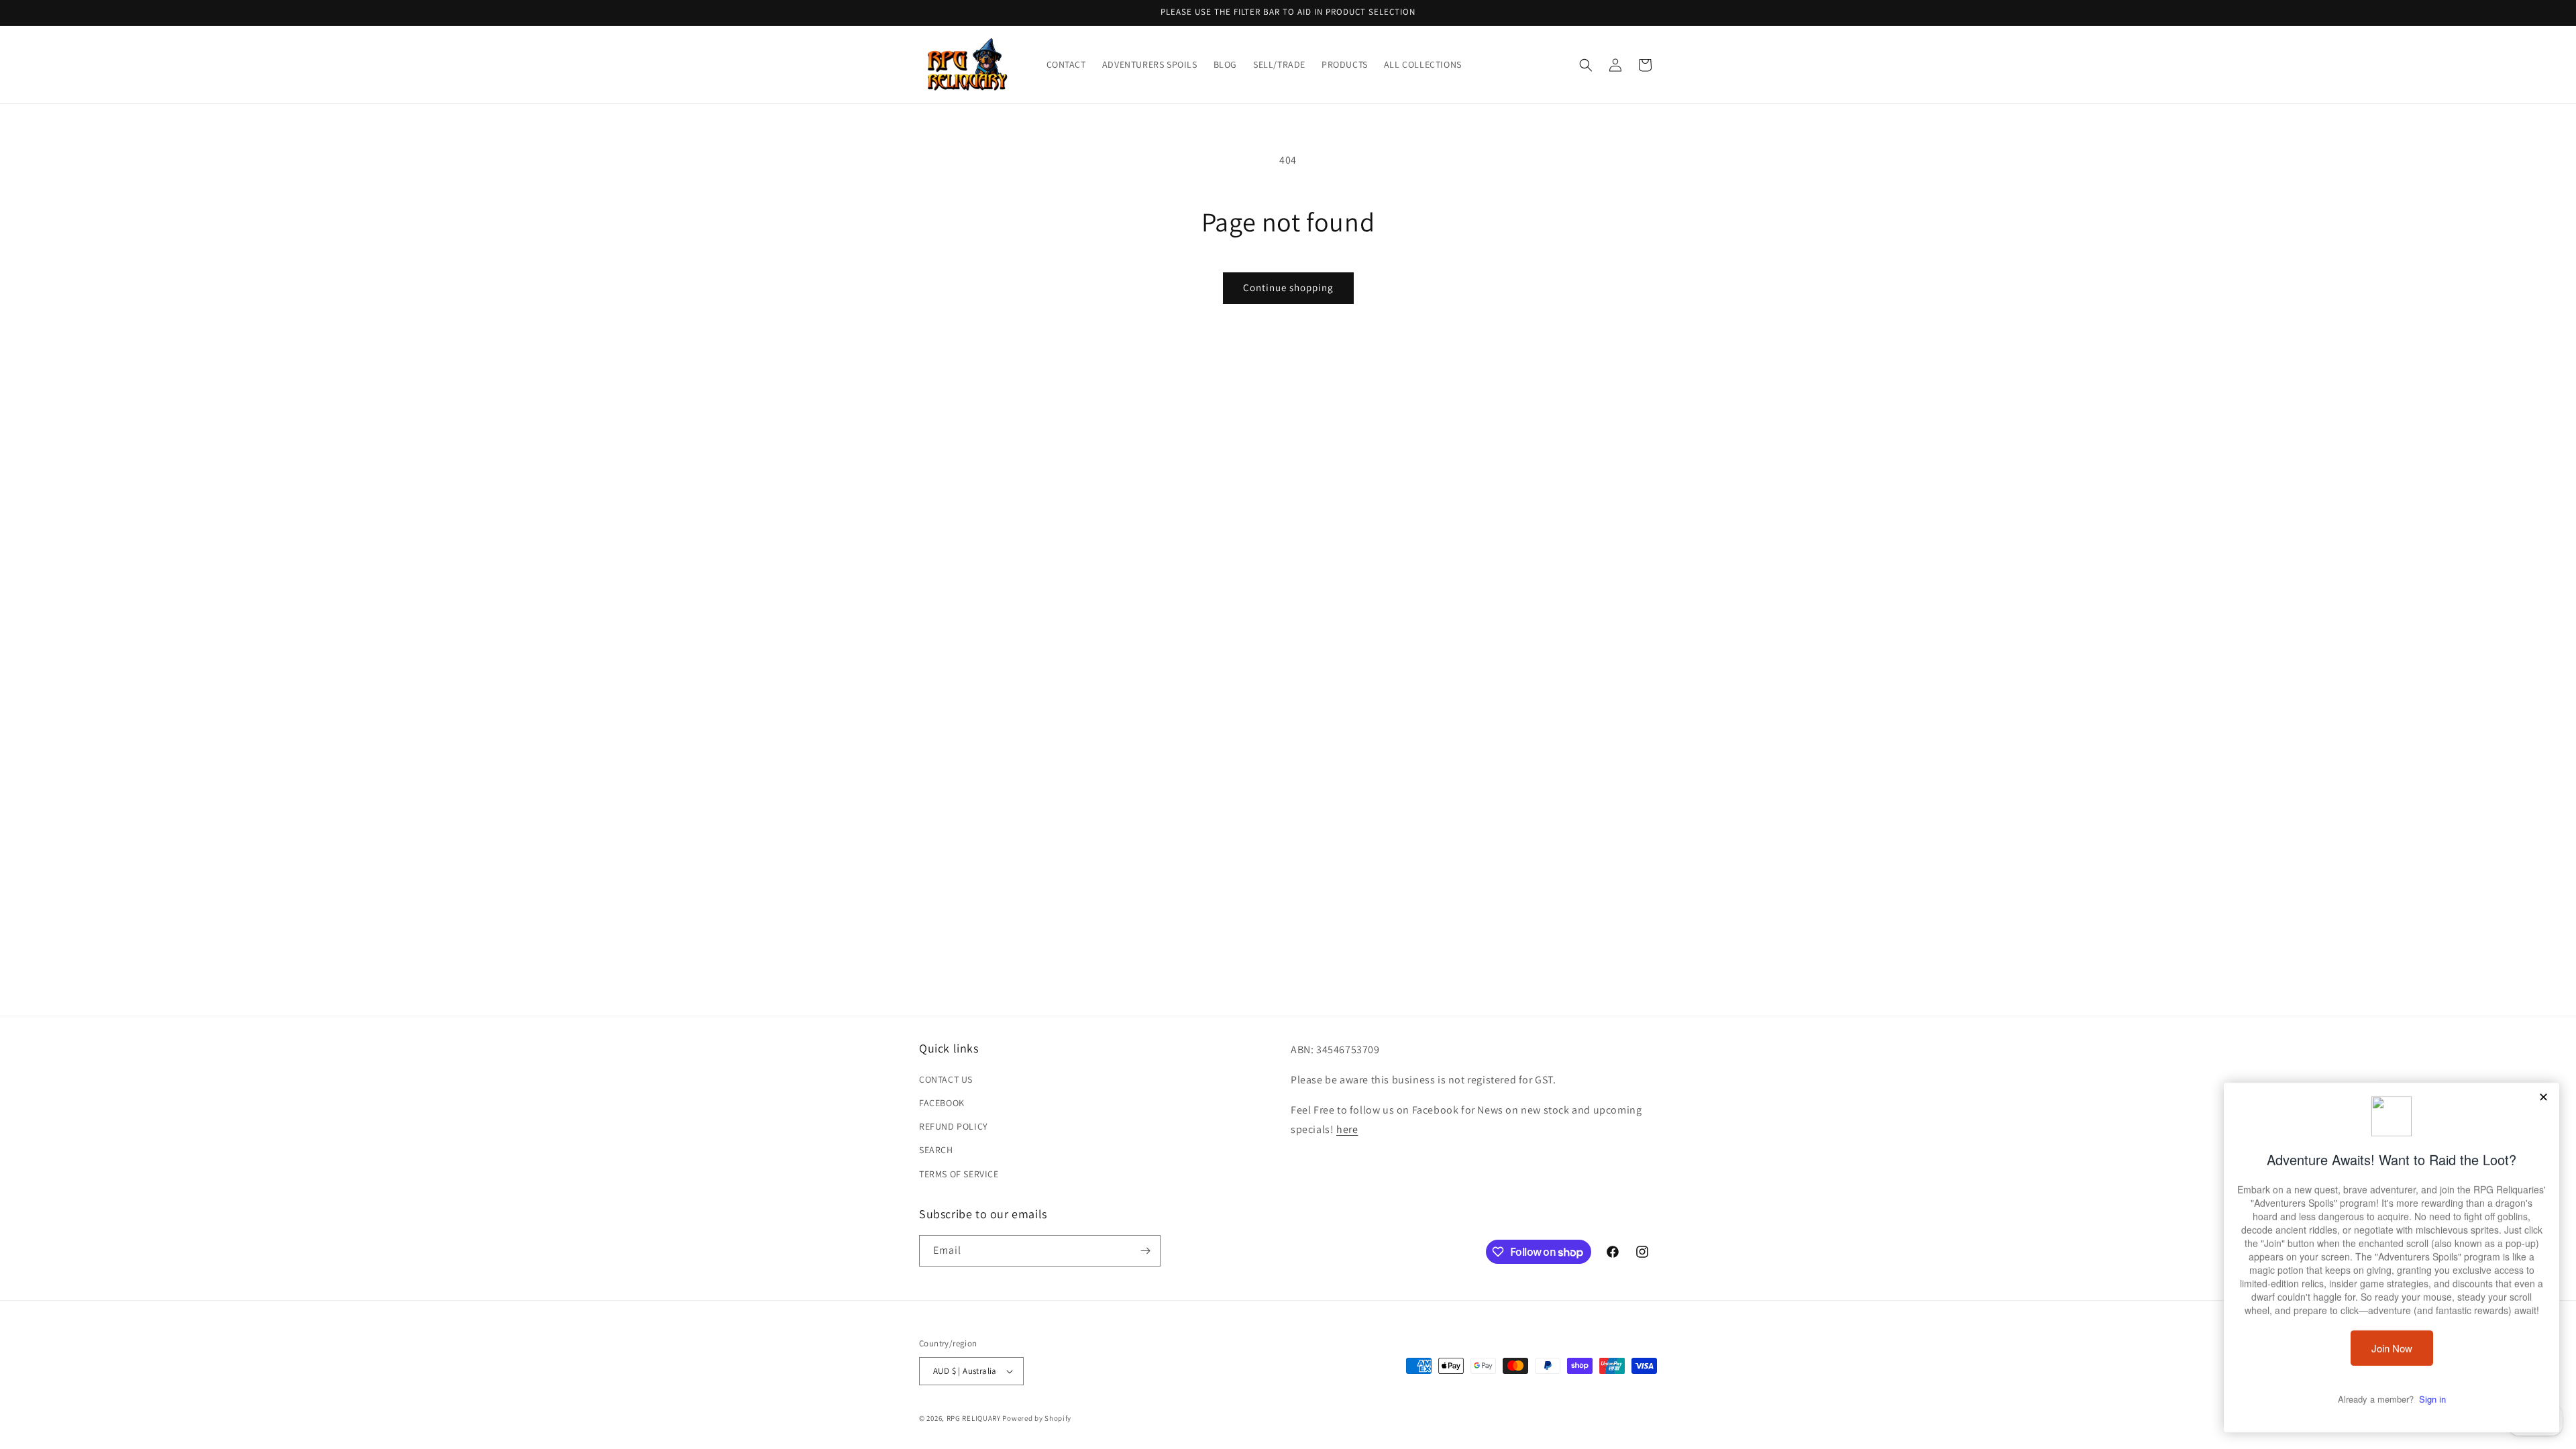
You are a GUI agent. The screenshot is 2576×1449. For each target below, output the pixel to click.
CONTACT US (946, 1079)
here (1347, 1129)
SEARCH (936, 1150)
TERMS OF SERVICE (959, 1174)
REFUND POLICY (954, 1126)
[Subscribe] (1145, 1251)
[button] (1586, 65)
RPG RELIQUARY (974, 1418)
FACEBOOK (942, 1103)
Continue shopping (1288, 287)
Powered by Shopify (1037, 1418)
